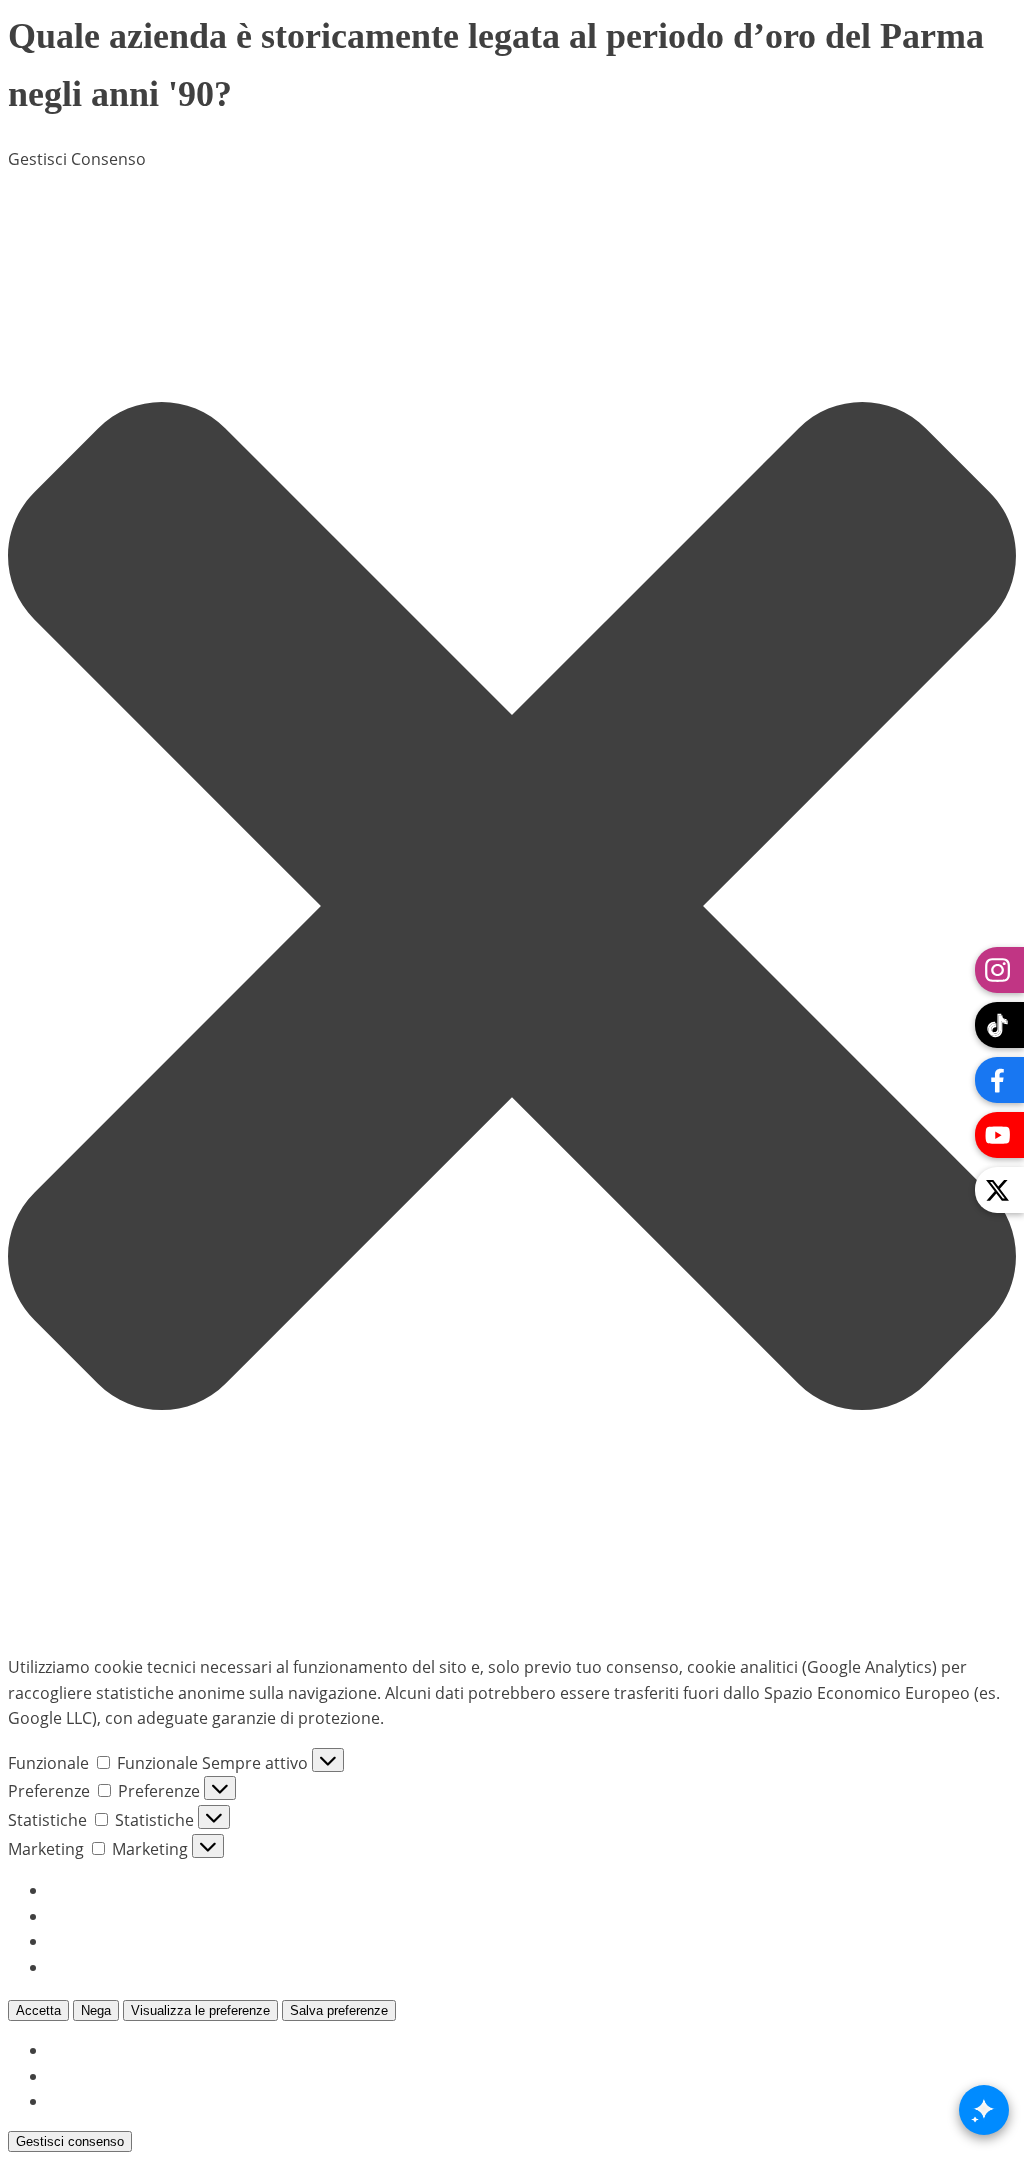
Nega (96, 2010)
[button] (512, 906)
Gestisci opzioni (107, 1890)
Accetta (38, 2010)
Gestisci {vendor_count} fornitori (171, 1941)
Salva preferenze (339, 2010)
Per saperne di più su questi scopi (175, 1967)
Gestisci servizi (103, 1916)
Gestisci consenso (70, 2141)
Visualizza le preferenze (200, 2010)
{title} (68, 2050)
